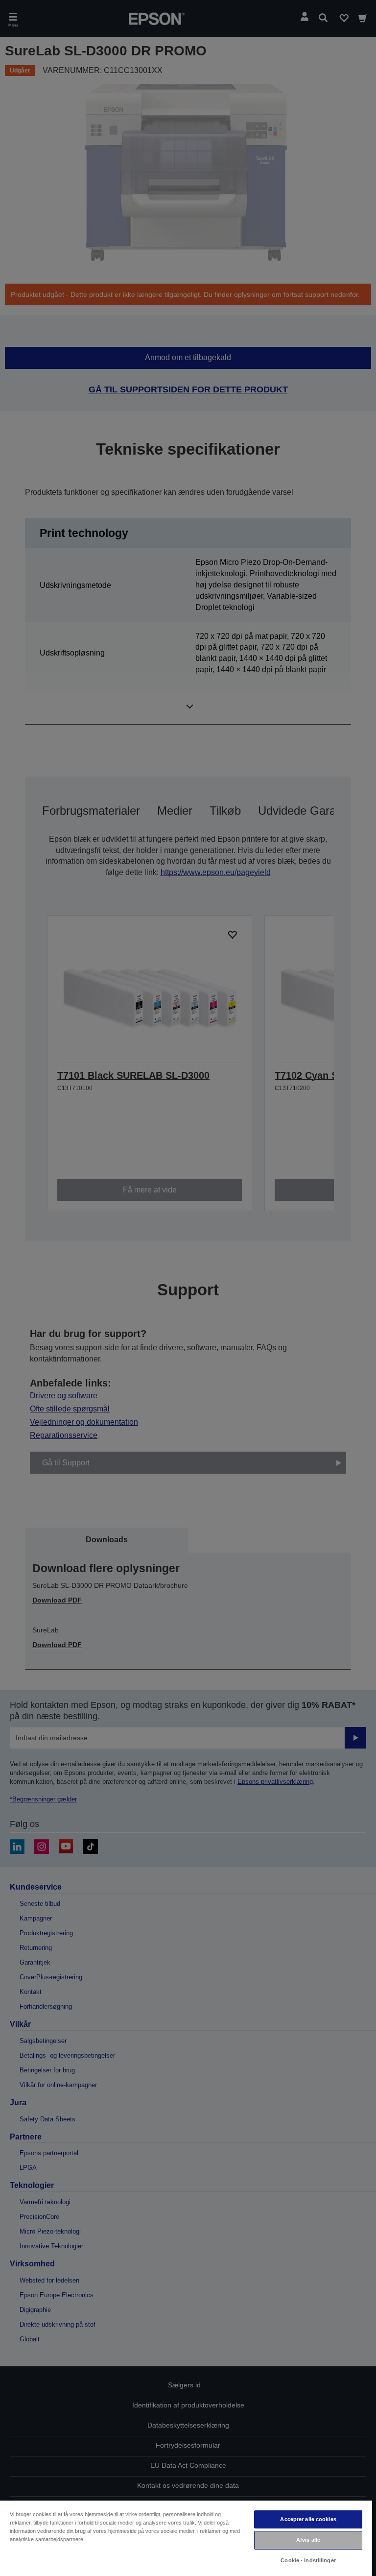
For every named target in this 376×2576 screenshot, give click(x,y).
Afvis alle (308, 2540)
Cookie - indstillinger (308, 2560)
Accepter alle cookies (308, 2519)
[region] (186, 2538)
